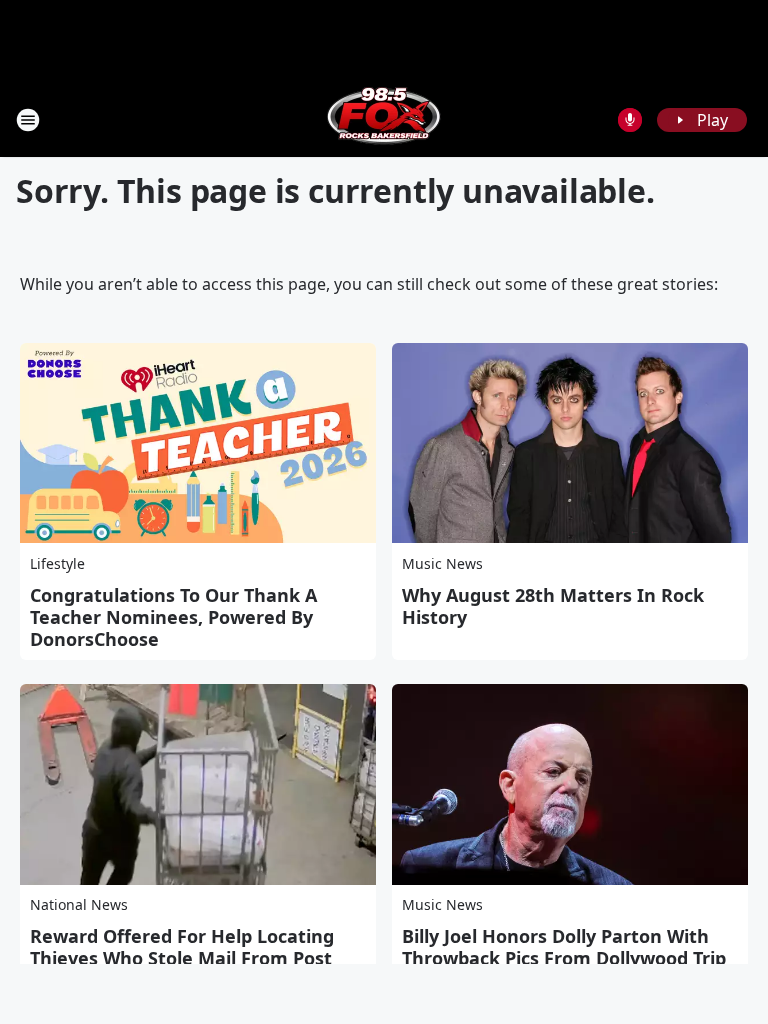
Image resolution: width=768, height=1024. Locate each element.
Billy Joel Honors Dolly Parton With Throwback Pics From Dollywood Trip (564, 947)
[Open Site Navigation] (28, 120)
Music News (442, 563)
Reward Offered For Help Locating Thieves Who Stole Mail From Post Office (182, 958)
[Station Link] (384, 119)
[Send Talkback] (630, 120)
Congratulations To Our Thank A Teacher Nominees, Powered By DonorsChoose (173, 617)
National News (79, 904)
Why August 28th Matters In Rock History (553, 606)
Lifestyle (57, 563)
